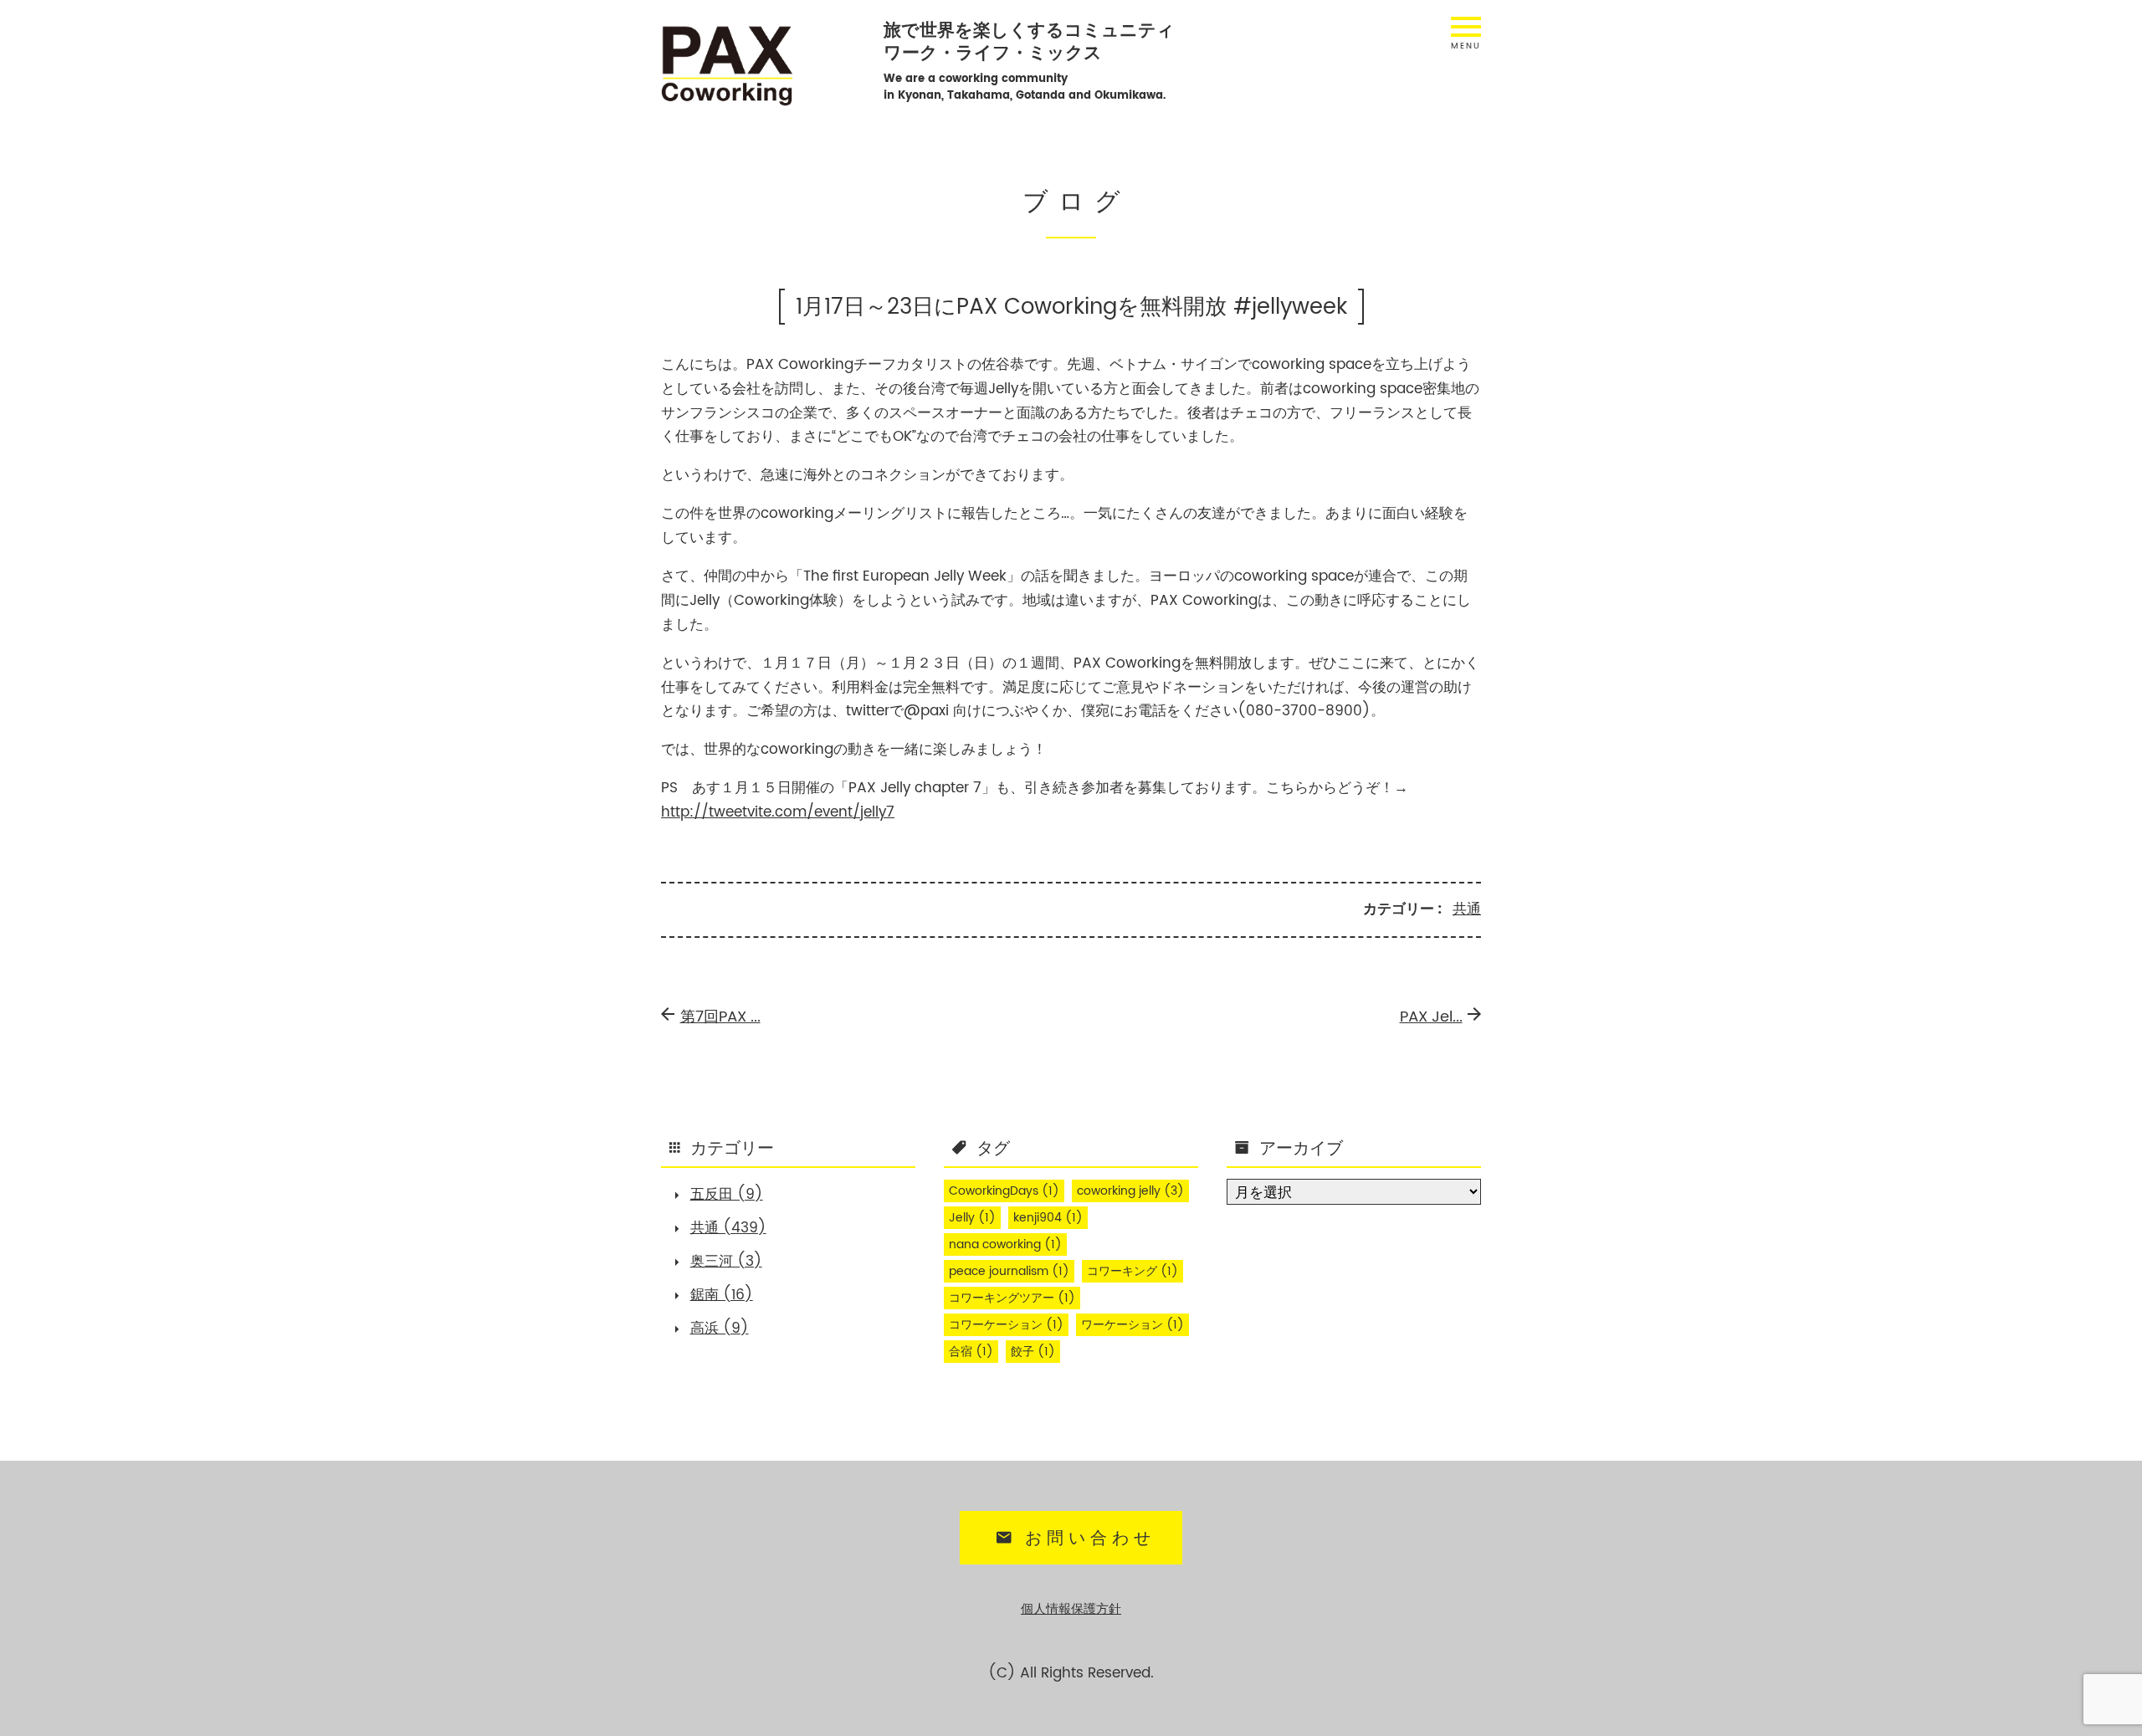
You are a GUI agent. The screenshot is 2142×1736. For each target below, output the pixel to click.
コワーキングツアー (1012, 1298)
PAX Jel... (1431, 1017)
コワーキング (1132, 1272)
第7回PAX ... (720, 1017)
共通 (1467, 909)
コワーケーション (1006, 1325)
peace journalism (1009, 1272)
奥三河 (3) (726, 1262)
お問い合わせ (1091, 1539)
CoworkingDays (1004, 1191)
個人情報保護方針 (1071, 1609)
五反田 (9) (727, 1195)
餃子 (1033, 1352)
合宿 (971, 1352)
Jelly (972, 1218)
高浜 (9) (720, 1329)
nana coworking (1005, 1245)
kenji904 (1048, 1218)
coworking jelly (1130, 1191)
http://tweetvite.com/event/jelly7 (778, 812)
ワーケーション (1132, 1325)
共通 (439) (728, 1228)
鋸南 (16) (722, 1295)
